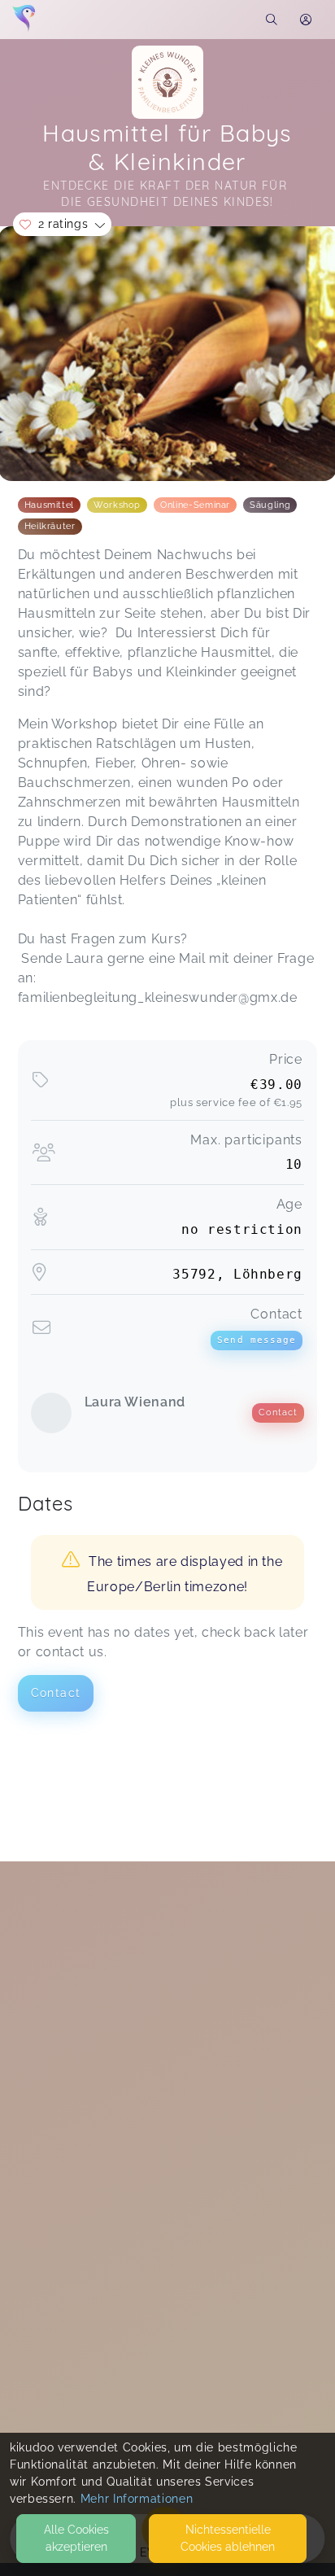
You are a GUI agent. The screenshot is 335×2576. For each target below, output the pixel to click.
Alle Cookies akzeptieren (76, 2538)
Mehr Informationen (137, 2499)
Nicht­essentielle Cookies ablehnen (228, 2538)
